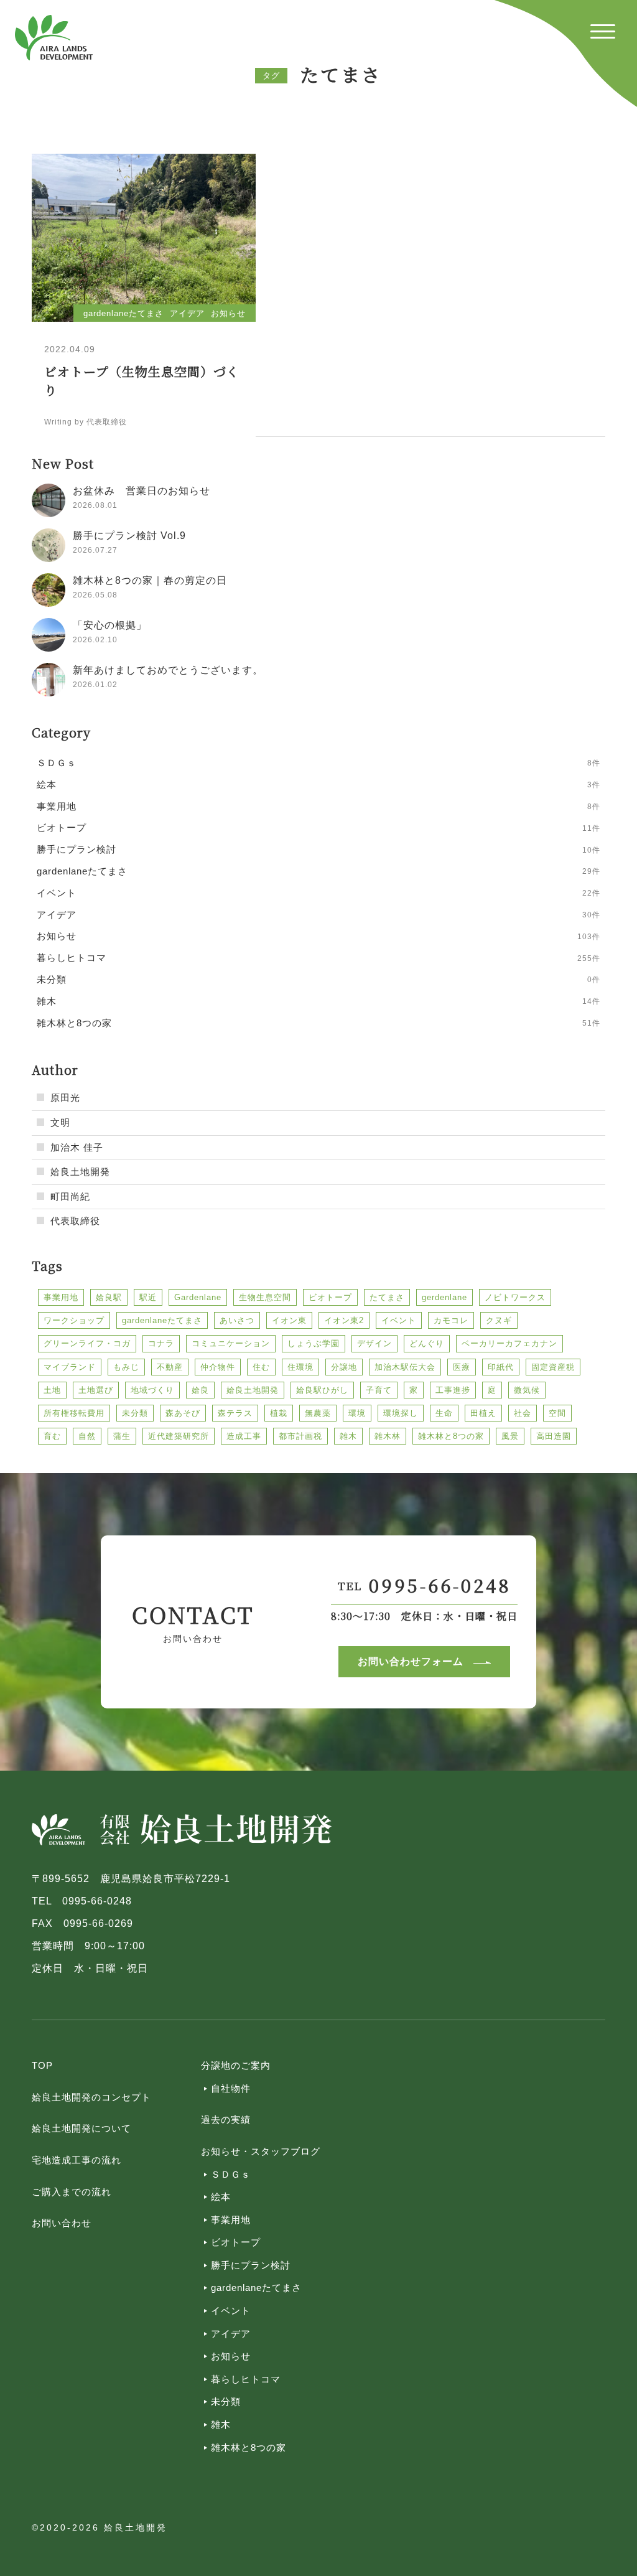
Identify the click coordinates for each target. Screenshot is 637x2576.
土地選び (96, 1390)
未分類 (135, 1413)
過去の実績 (226, 2119)
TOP (42, 2065)
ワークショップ (74, 1320)
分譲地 (344, 1367)
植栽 (279, 1413)
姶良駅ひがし (322, 1390)
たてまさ (387, 1297)
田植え (483, 1413)
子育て (379, 1390)
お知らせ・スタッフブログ (261, 2151)
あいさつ (237, 1320)
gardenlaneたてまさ (162, 1320)
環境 (357, 1413)
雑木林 (388, 1436)
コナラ (161, 1343)
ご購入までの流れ (72, 2192)
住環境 (300, 1367)
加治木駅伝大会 (405, 1367)
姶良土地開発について (81, 2128)
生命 (444, 1413)
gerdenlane (444, 1297)
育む (52, 1436)
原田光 (65, 1098)
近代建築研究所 (179, 1436)
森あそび (183, 1413)
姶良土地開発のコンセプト (91, 2097)
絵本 (221, 2197)
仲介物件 (218, 1367)
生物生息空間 (265, 1297)
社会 (523, 1413)
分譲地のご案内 (236, 2065)
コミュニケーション (231, 1343)
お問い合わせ (62, 2223)
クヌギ (499, 1320)
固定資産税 (553, 1367)
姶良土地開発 (80, 1172)
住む (261, 1367)
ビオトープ (330, 1297)
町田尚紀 (70, 1197)
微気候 (527, 1390)
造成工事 (244, 1436)
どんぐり (427, 1343)
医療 (462, 1367)
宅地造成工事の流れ (77, 2160)
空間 (557, 1413)
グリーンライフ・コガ (87, 1343)
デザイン (374, 1343)
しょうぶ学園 (314, 1343)
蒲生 (122, 1436)
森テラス (235, 1413)
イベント (399, 1320)
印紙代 (501, 1367)
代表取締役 (75, 1221)
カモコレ (451, 1320)
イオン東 (289, 1320)
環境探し (401, 1413)
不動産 (170, 1367)
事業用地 (61, 1297)
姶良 (200, 1390)
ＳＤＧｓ (231, 2174)
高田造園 (554, 1436)
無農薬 (318, 1413)
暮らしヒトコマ (246, 2379)
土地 (52, 1390)
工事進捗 (453, 1390)
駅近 (148, 1297)
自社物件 (231, 2088)
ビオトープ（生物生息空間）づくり (142, 381)
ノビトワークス (515, 1297)
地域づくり (152, 1390)
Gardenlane (198, 1297)
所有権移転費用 (74, 1413)
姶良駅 (109, 1297)
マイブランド (70, 1367)
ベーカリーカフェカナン (509, 1343)
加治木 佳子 (77, 1147)
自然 (87, 1436)
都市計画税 (300, 1436)
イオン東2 (344, 1320)
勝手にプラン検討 (251, 2265)
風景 (510, 1436)
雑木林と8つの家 (451, 1436)
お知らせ (231, 2356)
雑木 (348, 1436)
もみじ (126, 1367)
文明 (60, 1122)
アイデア (231, 2334)
